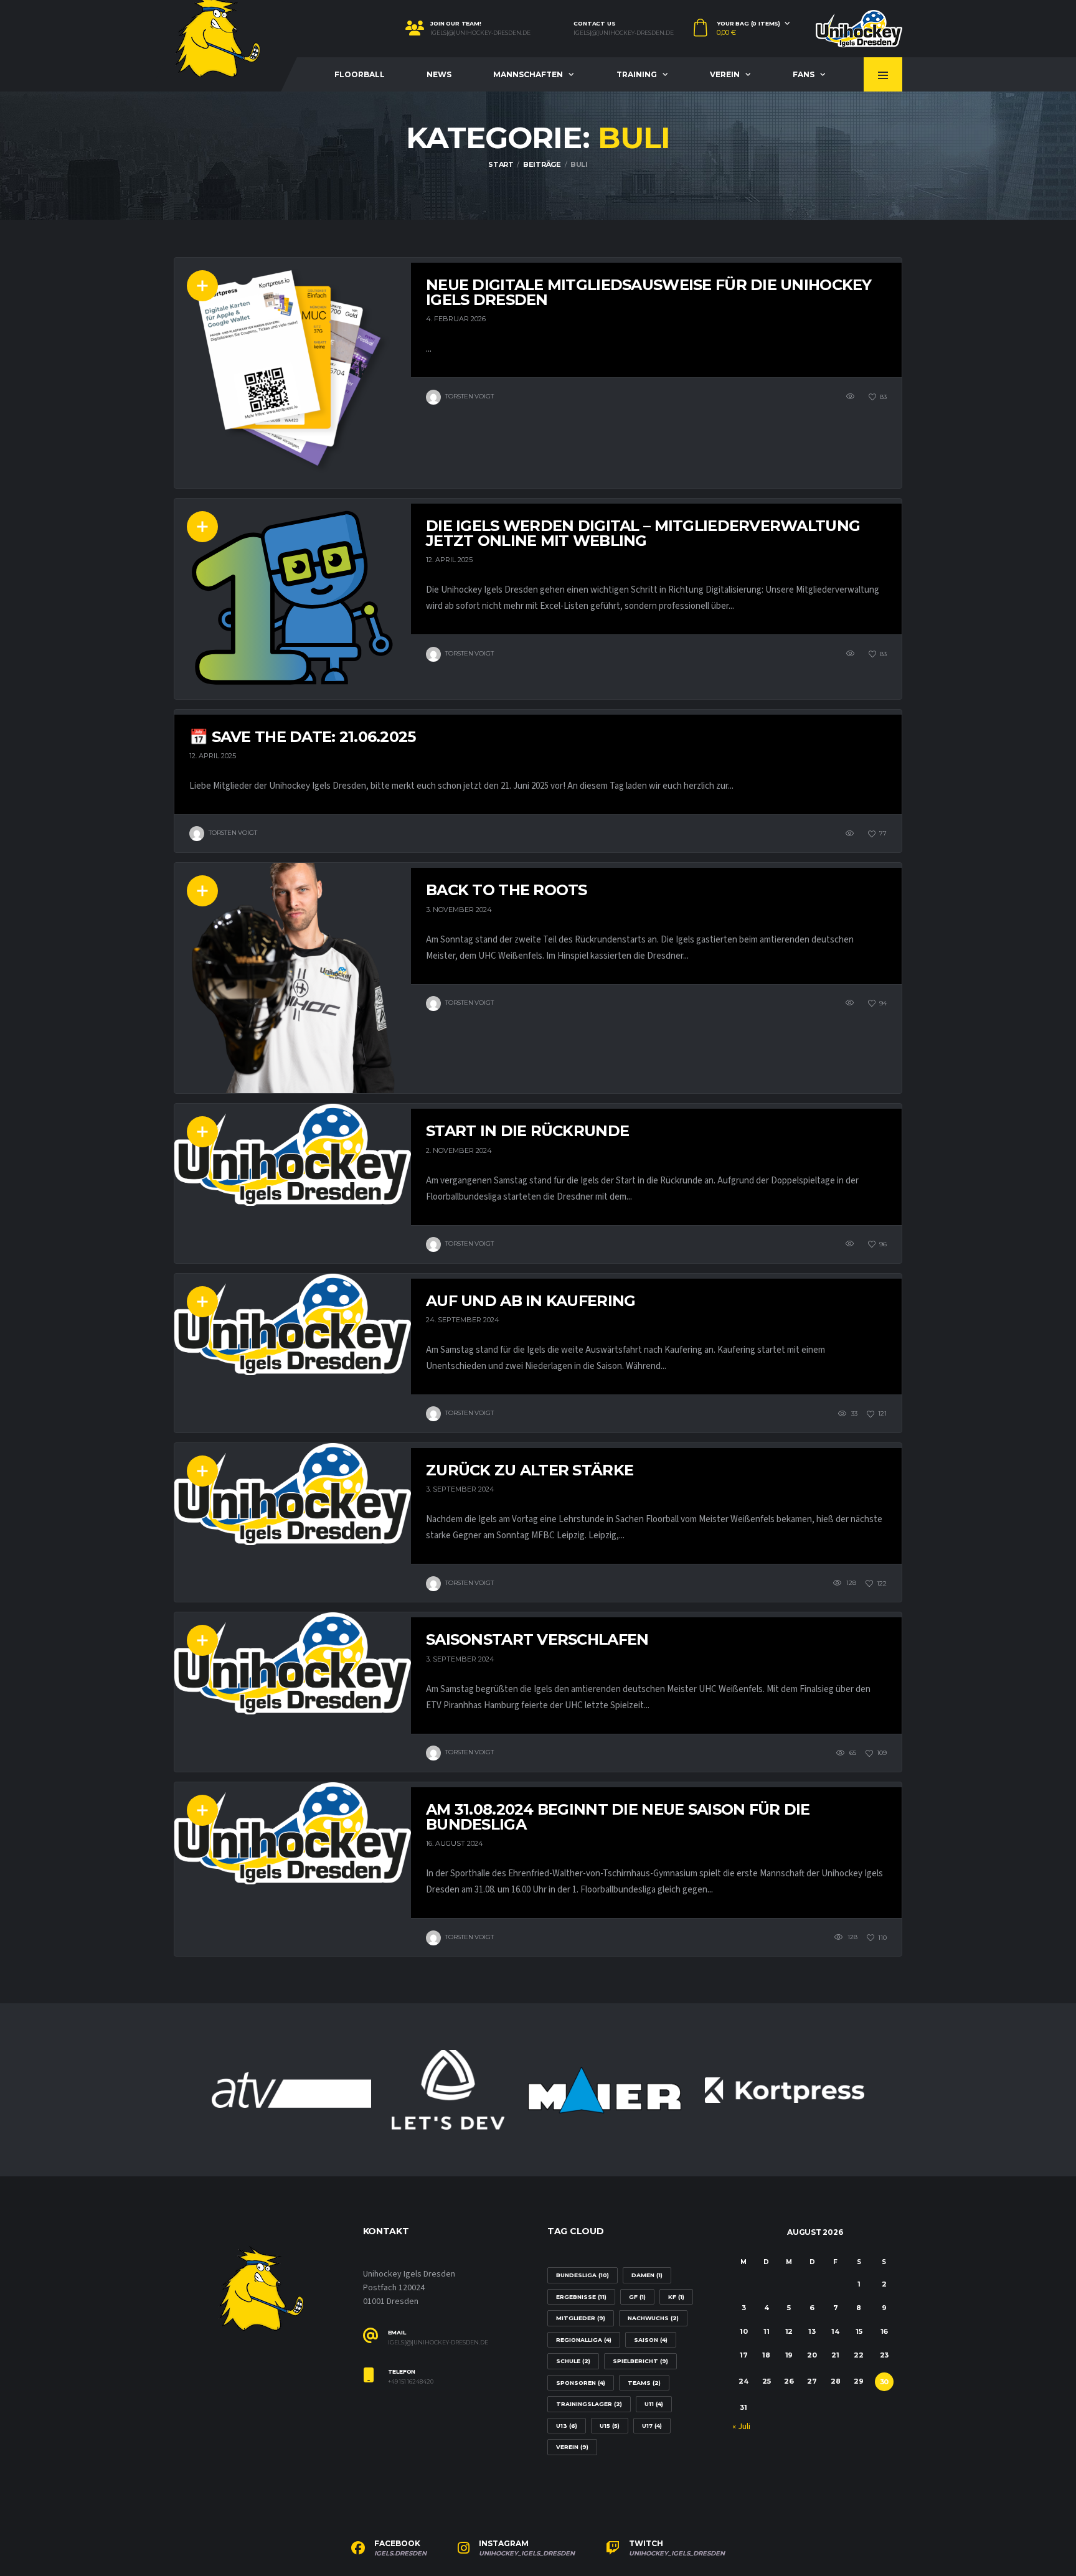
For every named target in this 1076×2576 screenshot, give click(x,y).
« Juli (741, 2427)
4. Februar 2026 (456, 319)
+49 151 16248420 (411, 2382)
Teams (644, 2383)
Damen (647, 2275)
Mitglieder (581, 2318)
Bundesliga (583, 2275)
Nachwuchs (653, 2318)
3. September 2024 (460, 1489)
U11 (654, 2404)
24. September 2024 (463, 1320)
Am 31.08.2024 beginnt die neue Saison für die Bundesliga (618, 1817)
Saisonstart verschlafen (537, 1639)
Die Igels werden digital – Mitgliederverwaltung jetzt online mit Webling (643, 533)
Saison (651, 2340)
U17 (652, 2426)
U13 (567, 2426)
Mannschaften (528, 74)
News (439, 74)
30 (885, 2382)
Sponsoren (581, 2383)
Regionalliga (584, 2340)
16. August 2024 (455, 1843)
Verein (725, 74)
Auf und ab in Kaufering (531, 1301)
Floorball (360, 74)
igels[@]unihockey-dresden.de (480, 33)
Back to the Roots (507, 890)
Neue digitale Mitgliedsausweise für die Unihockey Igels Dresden (649, 292)
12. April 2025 (449, 560)
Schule (573, 2361)
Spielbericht (640, 2361)
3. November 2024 (459, 910)
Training (637, 74)
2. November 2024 (459, 1150)
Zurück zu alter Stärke (530, 1470)
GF (637, 2297)
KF (676, 2297)
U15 (610, 2426)
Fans (804, 74)
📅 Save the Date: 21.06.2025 (303, 737)
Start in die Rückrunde (527, 1131)
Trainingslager (589, 2404)
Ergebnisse (581, 2297)
